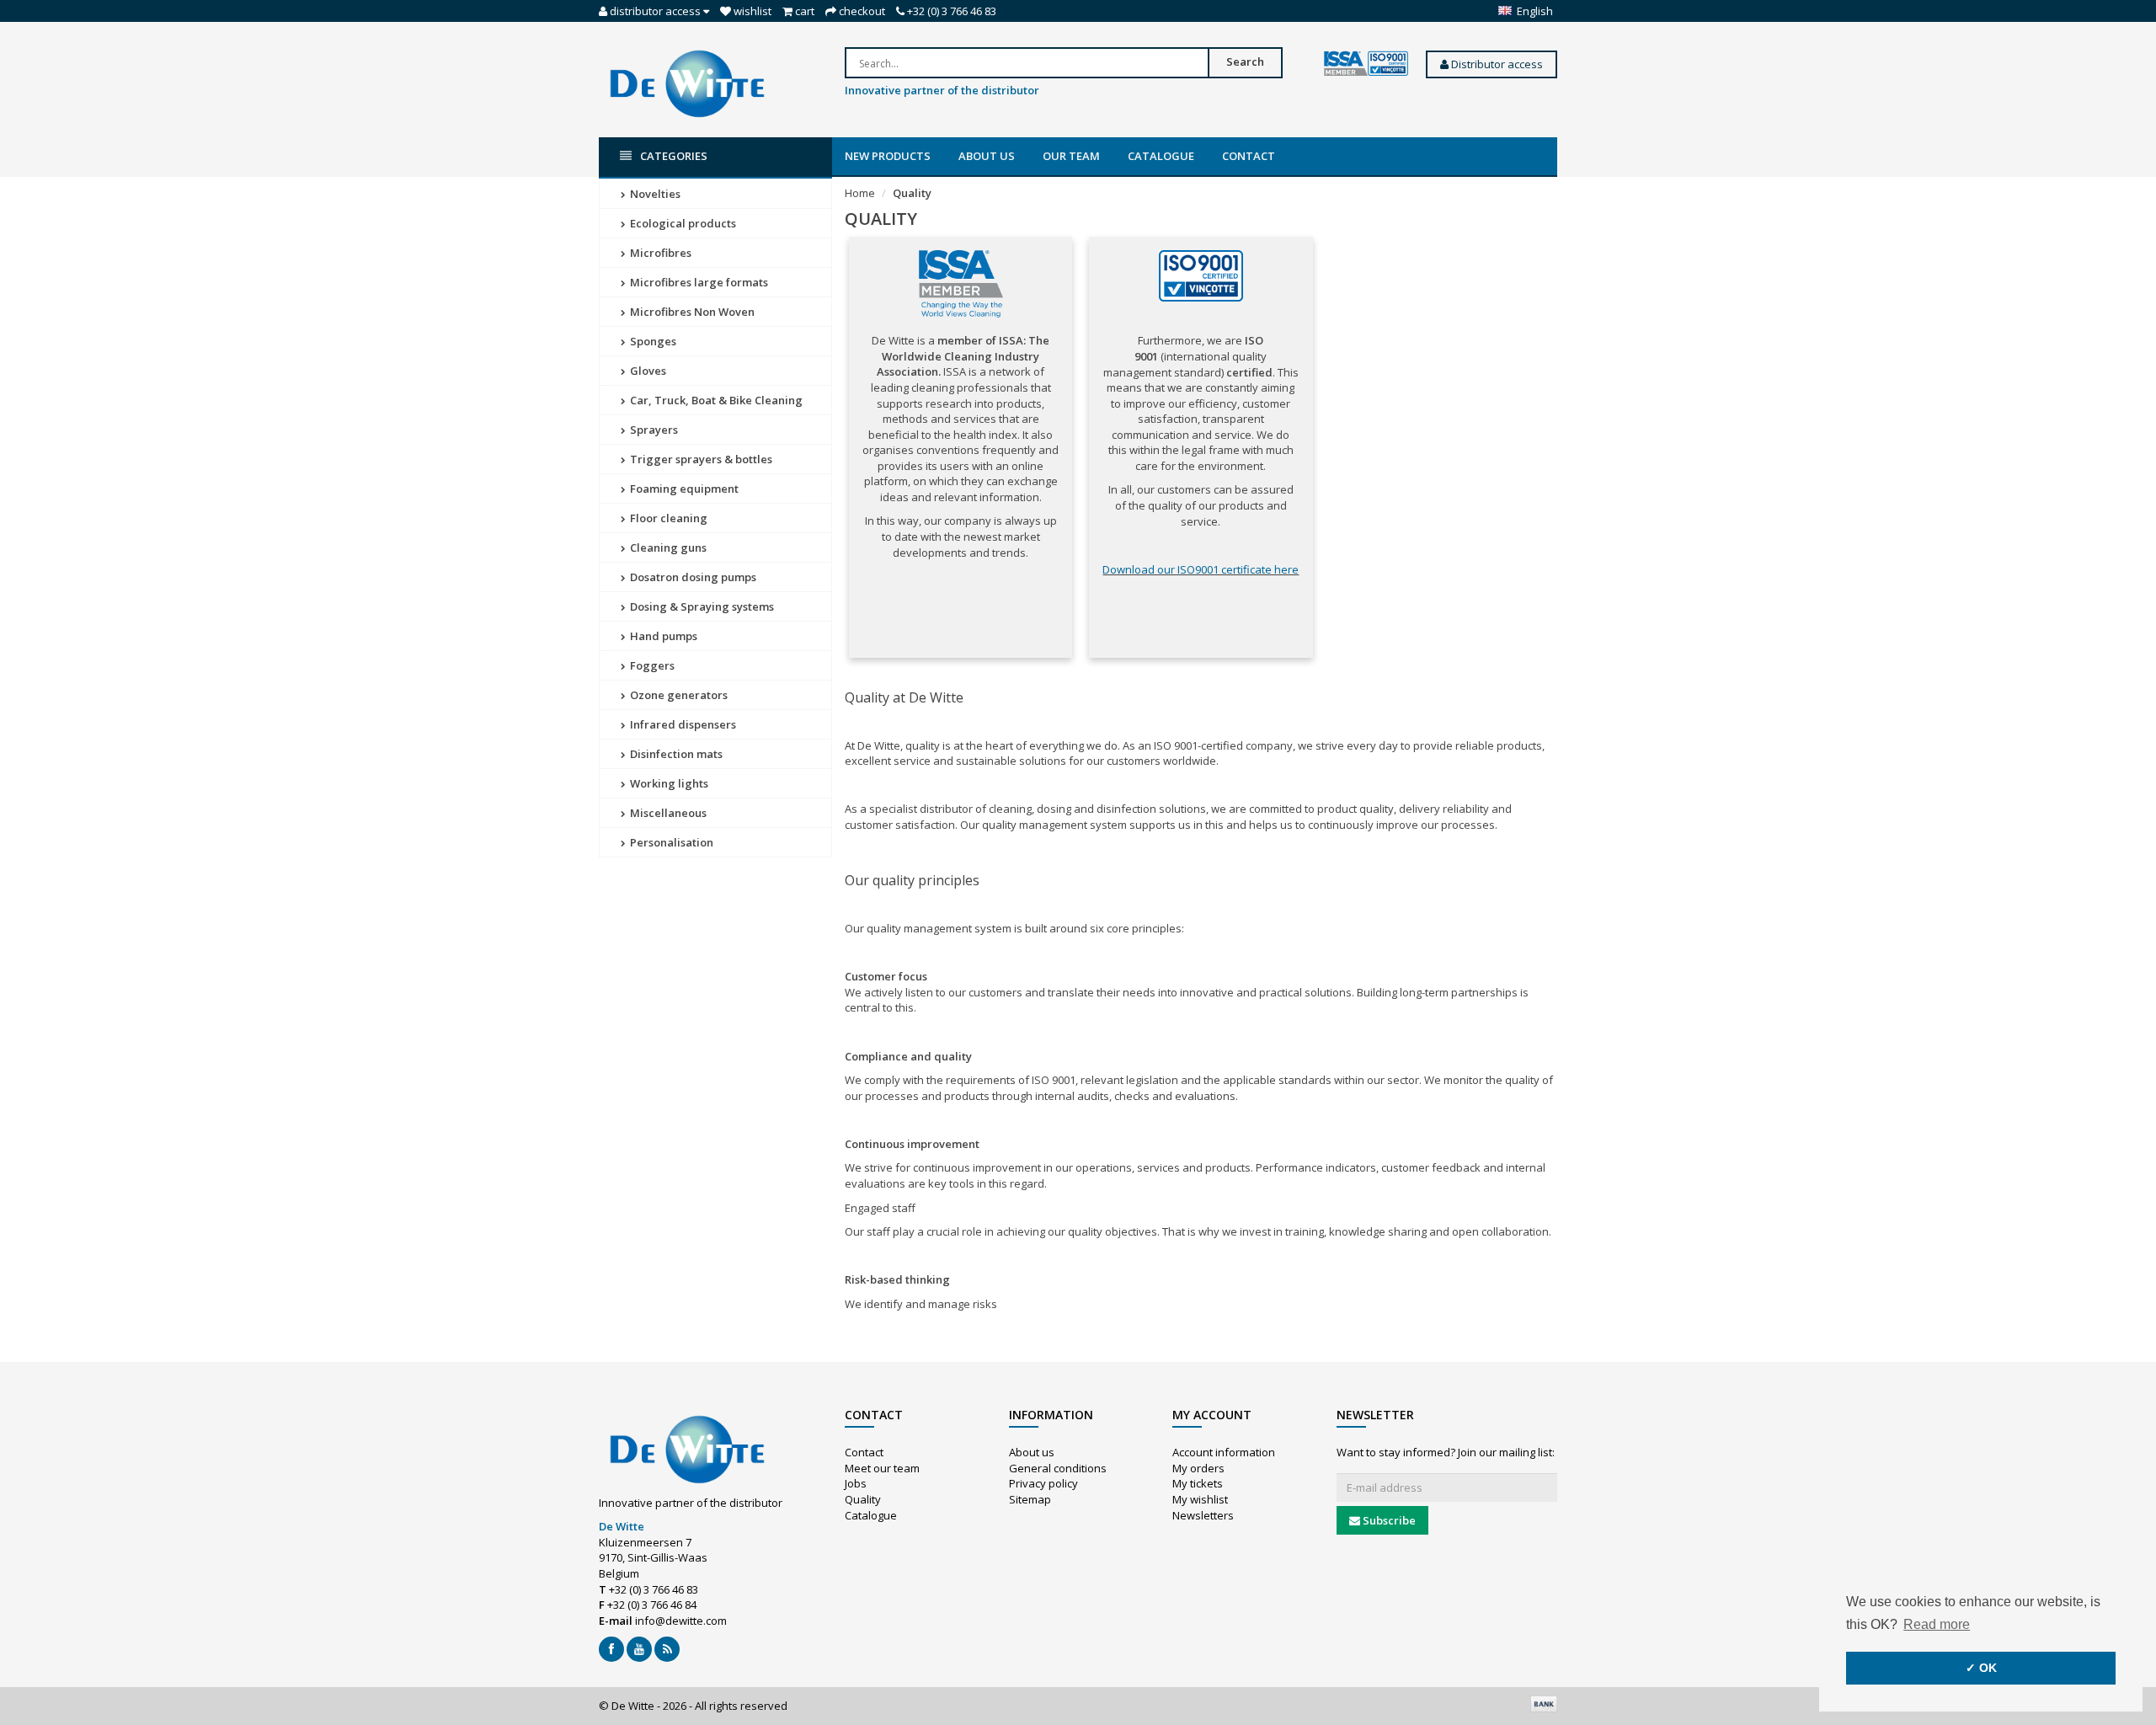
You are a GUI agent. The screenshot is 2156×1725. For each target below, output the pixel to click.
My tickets (1198, 1483)
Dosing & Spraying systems (701, 606)
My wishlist (1200, 1499)
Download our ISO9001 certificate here (1201, 569)
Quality (912, 193)
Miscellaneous (667, 813)
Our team (1071, 156)
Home (860, 193)
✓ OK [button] (1981, 1668)
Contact (1249, 156)
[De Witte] (687, 83)
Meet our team (882, 1468)
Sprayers (653, 430)
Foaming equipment (683, 489)
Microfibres (659, 253)
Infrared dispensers (682, 724)
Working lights (668, 783)
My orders (1198, 1468)
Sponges (652, 341)
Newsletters (1203, 1515)
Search (1245, 61)
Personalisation (670, 842)
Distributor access (1496, 64)
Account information (1224, 1452)
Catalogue (1161, 156)
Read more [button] (1937, 1624)
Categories (674, 156)
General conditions (1058, 1468)
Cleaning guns (667, 547)
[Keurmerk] (1366, 64)
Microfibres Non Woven (691, 312)
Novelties (654, 194)
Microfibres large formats (698, 282)
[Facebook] (611, 1649)
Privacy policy (1043, 1483)
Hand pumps (662, 636)
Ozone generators (678, 695)
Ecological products (682, 223)
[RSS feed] (667, 1649)
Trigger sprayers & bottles (700, 459)
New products (888, 156)
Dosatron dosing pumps (692, 577)
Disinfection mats (675, 754)
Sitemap (1030, 1499)
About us (987, 156)
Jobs (856, 1483)
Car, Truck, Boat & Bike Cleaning (715, 400)
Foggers (651, 665)
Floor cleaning (667, 518)
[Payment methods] (1544, 1704)
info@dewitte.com (681, 1621)
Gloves (647, 371)
